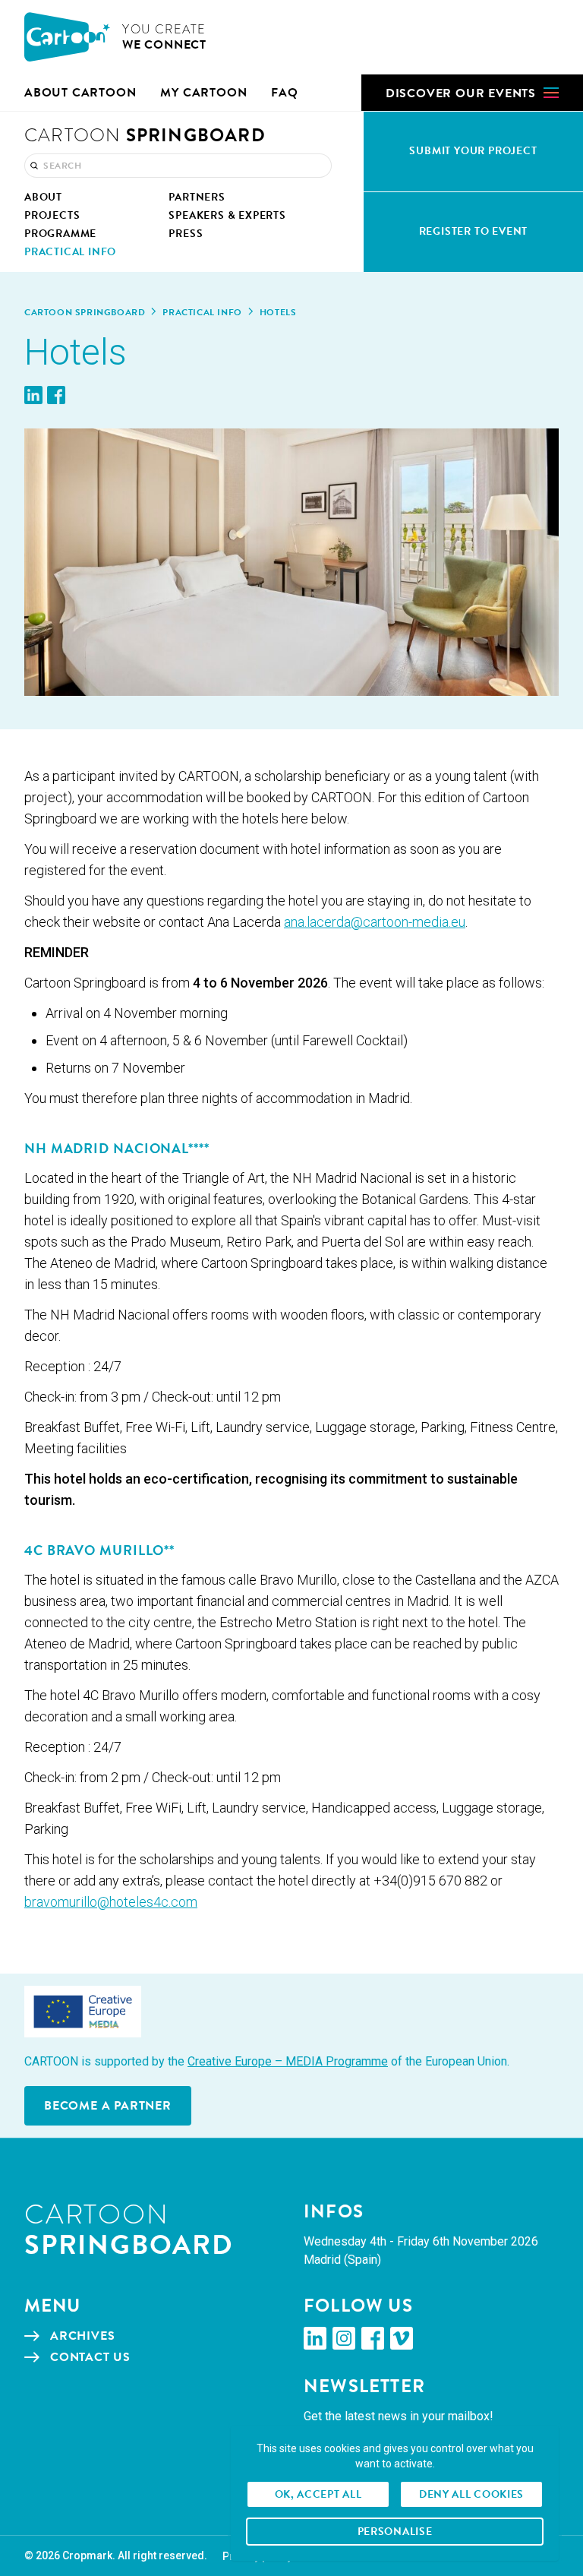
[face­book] (373, 2338)
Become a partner (108, 2106)
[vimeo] (402, 2338)
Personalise (395, 2532)
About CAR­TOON (80, 93)
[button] (472, 93)
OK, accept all (318, 2494)
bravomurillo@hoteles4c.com (111, 1902)
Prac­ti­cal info (202, 312)
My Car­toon (203, 93)
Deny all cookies (471, 2494)
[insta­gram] (344, 2338)
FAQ (284, 93)
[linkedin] (315, 2338)
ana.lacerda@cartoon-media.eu (375, 922)
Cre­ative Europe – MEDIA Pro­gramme (288, 2061)
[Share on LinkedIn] (33, 395)
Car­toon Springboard (85, 312)
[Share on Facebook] (56, 395)
